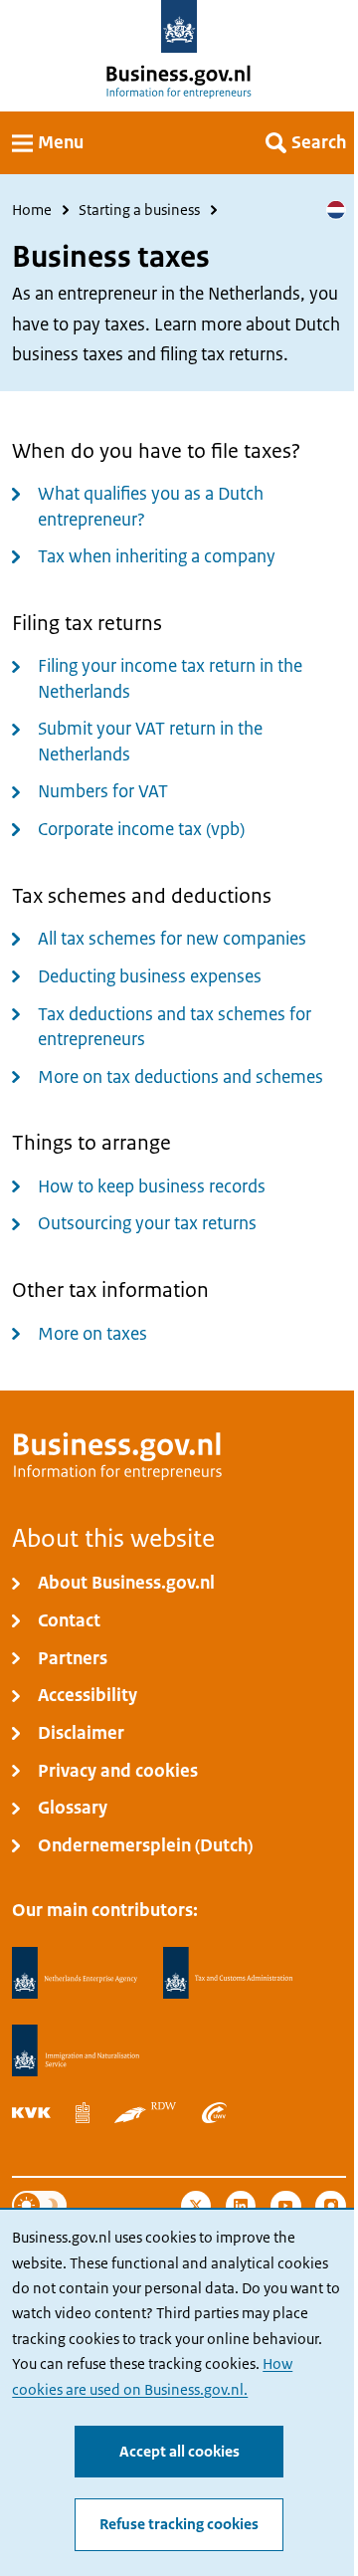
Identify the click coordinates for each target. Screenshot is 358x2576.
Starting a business (139, 210)
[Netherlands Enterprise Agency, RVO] (75, 1973)
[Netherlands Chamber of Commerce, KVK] (31, 2113)
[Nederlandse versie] (336, 210)
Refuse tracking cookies (179, 2524)
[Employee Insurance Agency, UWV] (214, 2113)
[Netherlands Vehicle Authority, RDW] (145, 2113)
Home (32, 210)
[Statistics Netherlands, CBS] (83, 2113)
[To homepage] (179, 26)
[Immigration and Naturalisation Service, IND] (76, 2051)
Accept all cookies (179, 2452)
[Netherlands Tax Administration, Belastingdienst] (229, 1973)
